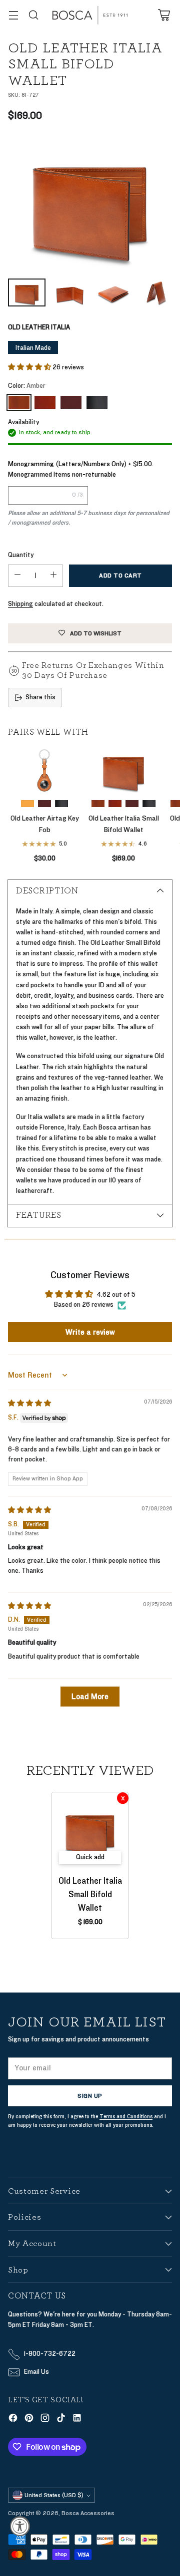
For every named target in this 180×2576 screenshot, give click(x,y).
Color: (27, 386)
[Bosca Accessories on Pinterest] (29, 2420)
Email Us (36, 2372)
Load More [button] (90, 1697)
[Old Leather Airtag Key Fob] (44, 770)
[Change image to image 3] (113, 292)
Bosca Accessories (88, 2513)
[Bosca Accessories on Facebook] (13, 2420)
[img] (29, 1404)
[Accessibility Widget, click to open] (20, 2526)
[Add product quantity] (53, 576)
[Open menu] (13, 15)
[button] (30, 367)
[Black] (97, 402)
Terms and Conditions (126, 2117)
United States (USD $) (54, 2495)
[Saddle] (27, 804)
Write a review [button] (90, 1332)
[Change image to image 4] (157, 292)
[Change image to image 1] (27, 292)
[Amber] (19, 402)
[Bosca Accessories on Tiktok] (61, 2420)
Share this (40, 697)
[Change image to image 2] (70, 292)
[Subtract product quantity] (17, 576)
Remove (123, 1798)
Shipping (20, 604)
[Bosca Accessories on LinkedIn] (77, 2420)
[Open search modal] (33, 15)
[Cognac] (45, 402)
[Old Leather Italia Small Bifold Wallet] (90, 203)
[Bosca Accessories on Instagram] (45, 2420)
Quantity (21, 555)
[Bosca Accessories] (90, 15)
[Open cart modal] (164, 15)
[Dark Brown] (71, 402)
